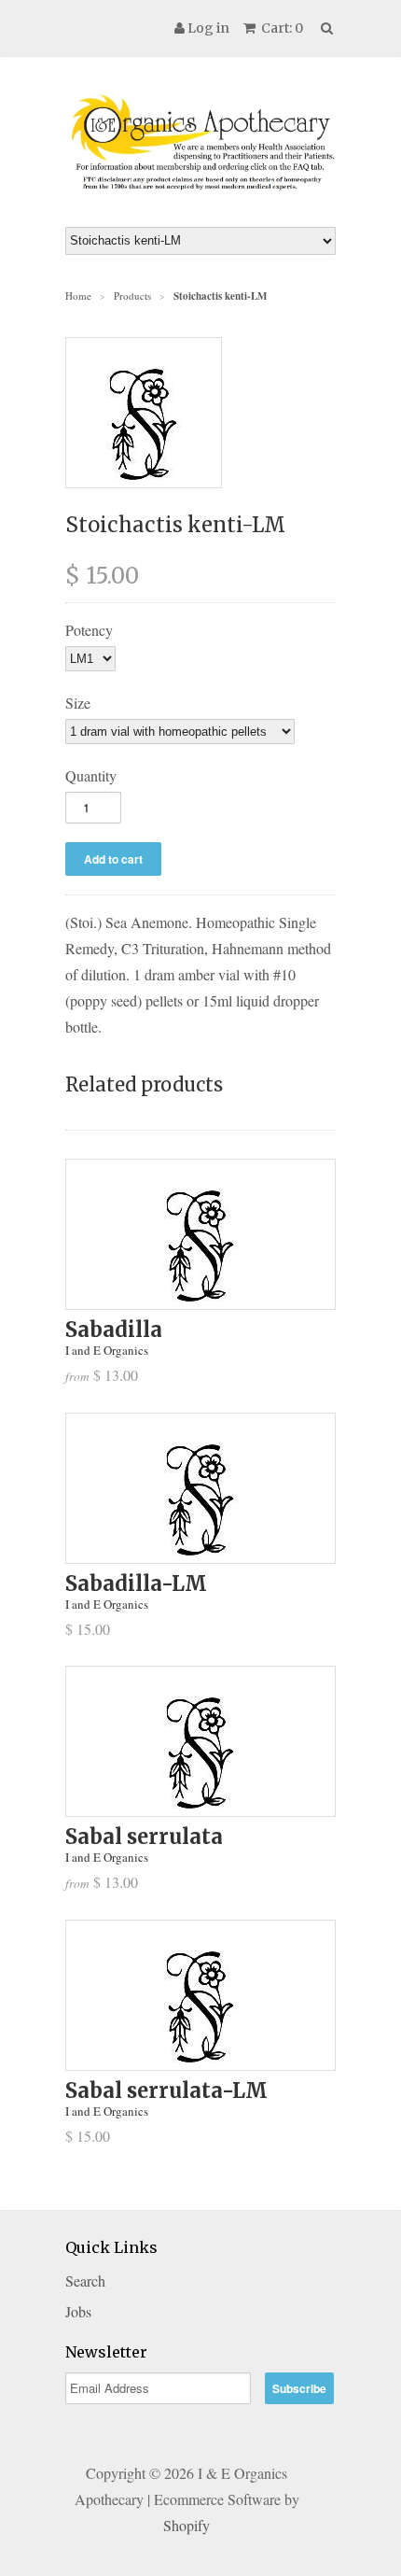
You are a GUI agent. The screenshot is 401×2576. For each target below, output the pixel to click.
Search (85, 2280)
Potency (89, 630)
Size (78, 703)
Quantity (91, 775)
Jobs (78, 2311)
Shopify (187, 2525)
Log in (208, 28)
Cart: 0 (281, 28)
